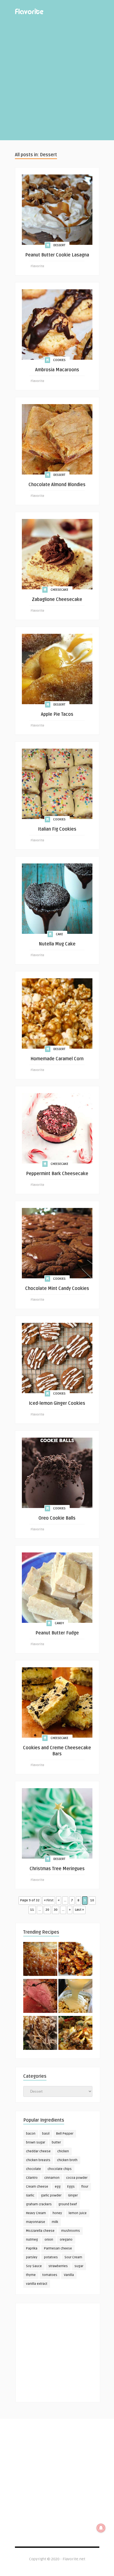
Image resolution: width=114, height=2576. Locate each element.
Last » (79, 1910)
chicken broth (67, 2160)
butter (56, 2142)
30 (56, 1910)
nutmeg (32, 2240)
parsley (32, 2257)
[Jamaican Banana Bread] (40, 1960)
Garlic (30, 2195)
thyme (31, 2275)
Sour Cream (73, 2257)
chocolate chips (60, 2169)
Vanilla (69, 2275)
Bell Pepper (65, 2134)
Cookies (59, 360)
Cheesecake (59, 590)
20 (47, 1910)
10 (92, 1900)
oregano (66, 2240)
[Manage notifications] (101, 2528)
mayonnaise (36, 2222)
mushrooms (71, 2231)
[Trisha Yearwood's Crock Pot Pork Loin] (40, 2034)
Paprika (32, 2248)
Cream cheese (37, 2187)
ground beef (68, 2204)
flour (85, 2187)
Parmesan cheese (58, 2248)
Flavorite (37, 266)
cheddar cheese (38, 2151)
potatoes (51, 2257)
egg (58, 2187)
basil (46, 2134)
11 (32, 1910)
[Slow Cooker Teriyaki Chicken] (75, 1960)
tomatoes (50, 2275)
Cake (59, 934)
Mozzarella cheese (40, 2231)
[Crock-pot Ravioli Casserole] (75, 2034)
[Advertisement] (57, 83)
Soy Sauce (34, 2266)
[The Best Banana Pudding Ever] (75, 1997)
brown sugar (36, 2142)
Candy (59, 1623)
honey (57, 2213)
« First (49, 1900)
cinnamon (52, 2178)
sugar (79, 2266)
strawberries (58, 2266)
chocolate (33, 2169)
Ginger (73, 2195)
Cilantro (32, 2178)
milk (55, 2222)
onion (49, 2240)
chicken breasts (38, 2160)
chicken (63, 2151)
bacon (31, 2134)
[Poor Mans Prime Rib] (40, 1997)
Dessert (59, 245)
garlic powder (51, 2195)
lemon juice (78, 2213)
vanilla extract (37, 2284)
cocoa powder (77, 2178)
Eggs (71, 2187)
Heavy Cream (36, 2213)
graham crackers (39, 2204)
